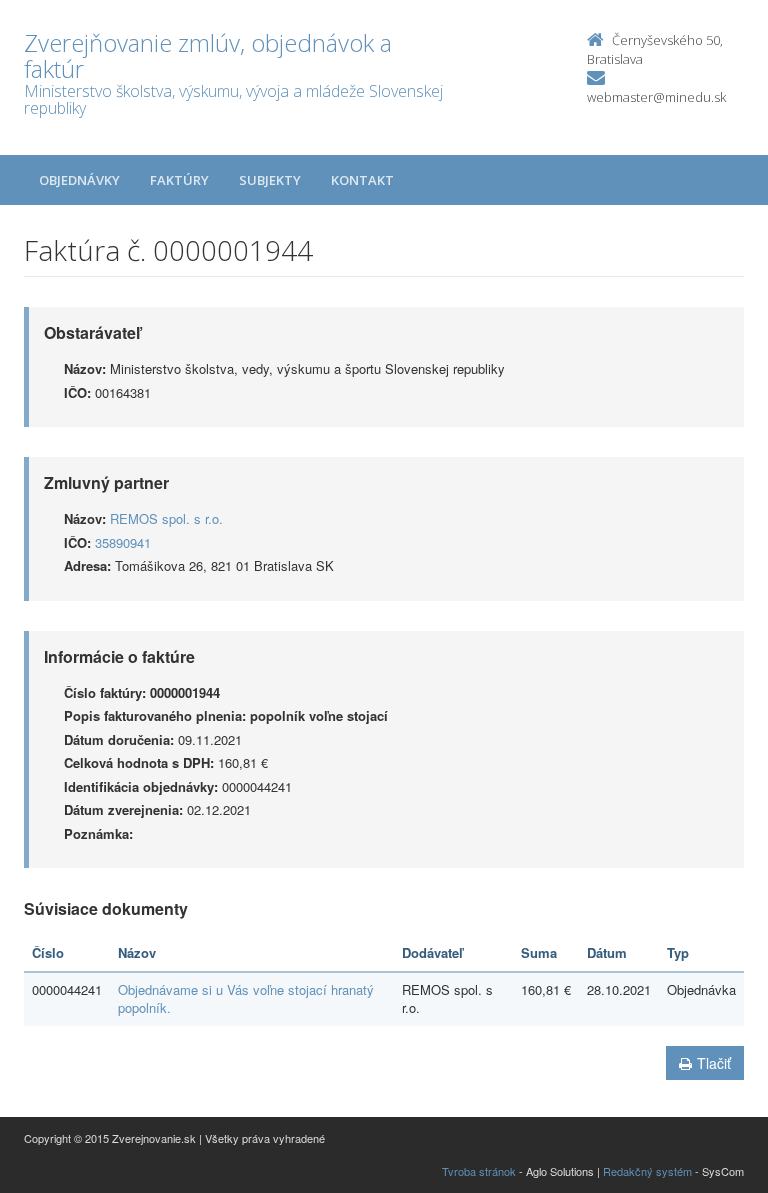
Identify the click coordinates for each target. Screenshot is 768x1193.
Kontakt (362, 180)
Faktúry (179, 180)
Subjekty (270, 180)
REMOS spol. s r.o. (166, 518)
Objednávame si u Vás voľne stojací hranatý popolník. (246, 999)
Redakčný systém (647, 1171)
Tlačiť (714, 1063)
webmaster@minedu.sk (656, 97)
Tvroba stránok (479, 1171)
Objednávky (79, 180)
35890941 (123, 542)
